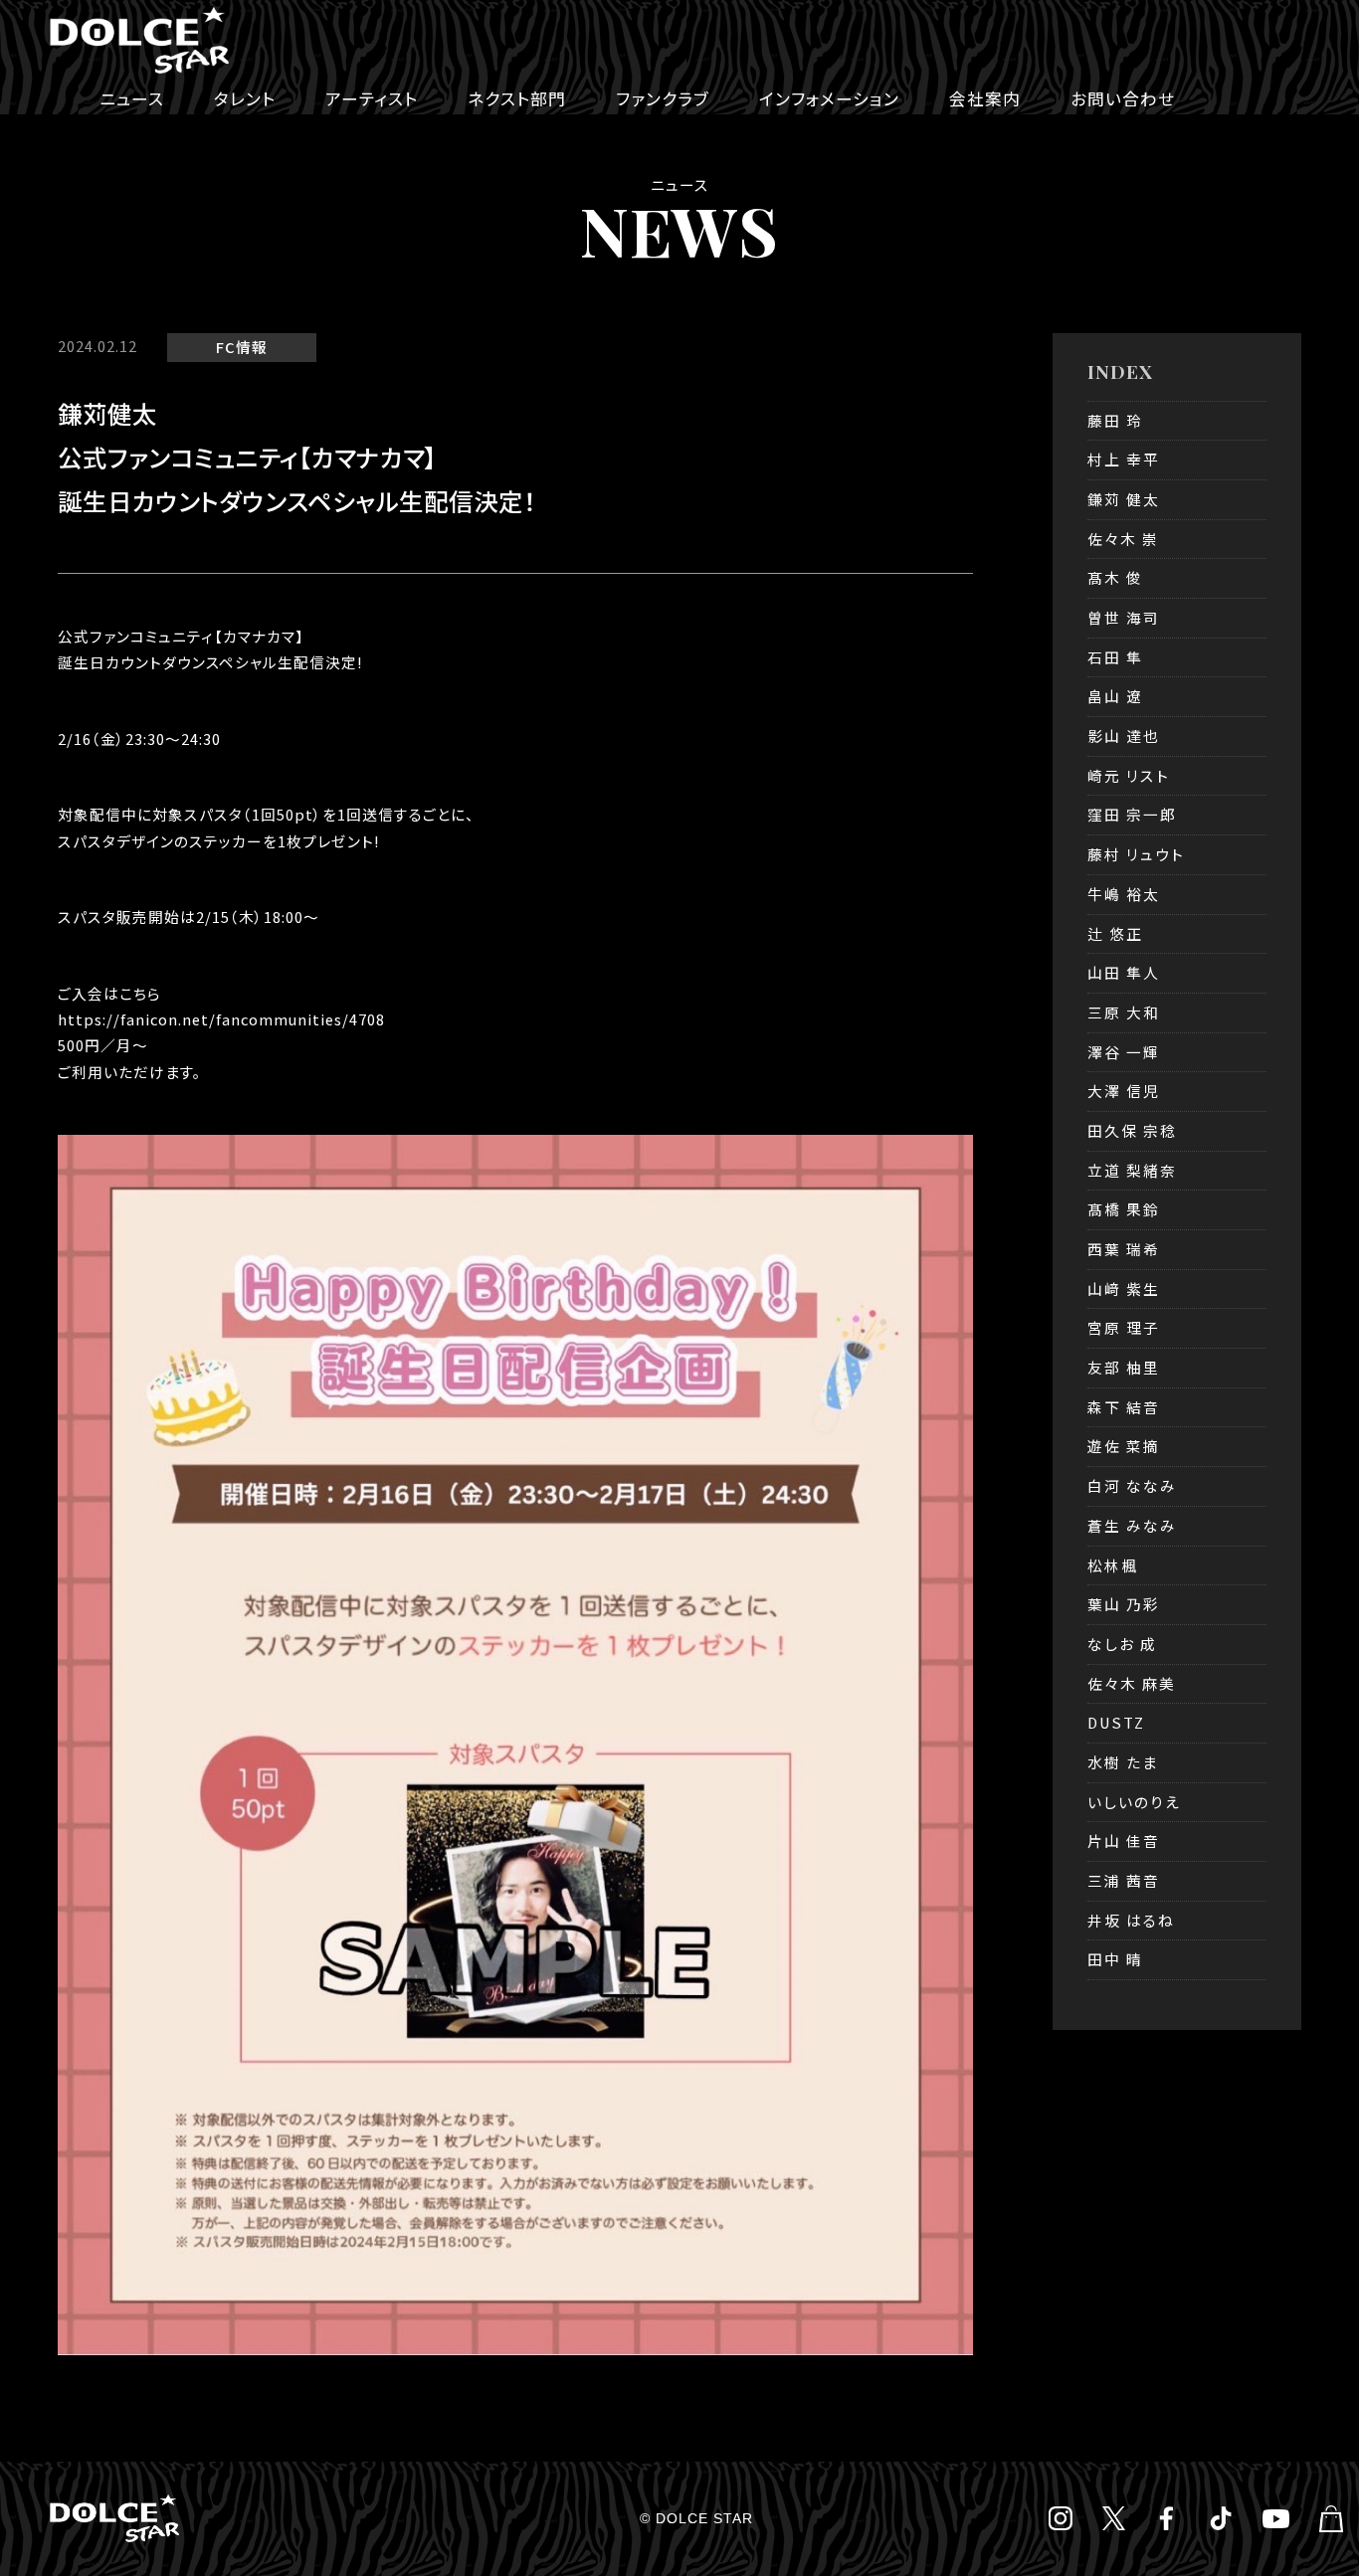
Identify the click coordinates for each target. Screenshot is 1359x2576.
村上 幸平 (1124, 459)
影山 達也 (1124, 736)
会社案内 (985, 98)
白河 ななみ (1132, 1485)
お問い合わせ (1123, 98)
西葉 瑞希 (1124, 1249)
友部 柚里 (1124, 1367)
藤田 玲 (1115, 420)
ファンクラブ (663, 98)
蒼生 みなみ (1132, 1525)
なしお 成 (1122, 1644)
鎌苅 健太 (1124, 499)
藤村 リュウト (1136, 854)
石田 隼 (1115, 657)
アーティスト (372, 98)
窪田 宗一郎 (1132, 814)
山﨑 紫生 (1124, 1288)
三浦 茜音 (1124, 1880)
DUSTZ (1116, 1722)
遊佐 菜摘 (1124, 1446)
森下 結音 (1124, 1407)
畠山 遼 (1115, 696)
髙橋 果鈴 (1124, 1209)
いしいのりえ (1134, 1802)
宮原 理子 (1124, 1327)
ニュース (132, 98)
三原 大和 (1124, 1012)
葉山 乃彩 (1124, 1604)
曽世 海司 (1124, 617)
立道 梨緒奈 (1132, 1170)
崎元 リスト (1129, 775)
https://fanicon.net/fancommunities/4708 (221, 1019)
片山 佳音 (1124, 1840)
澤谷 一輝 (1124, 1052)
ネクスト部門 (517, 98)
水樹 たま (1123, 1762)
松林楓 (1113, 1565)
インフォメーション (829, 98)
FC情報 (242, 347)
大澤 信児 (1124, 1091)
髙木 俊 (1115, 577)
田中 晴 (1115, 1959)
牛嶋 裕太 (1124, 894)
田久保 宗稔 (1132, 1130)
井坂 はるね (1131, 1920)
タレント (245, 98)
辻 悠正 (1115, 933)
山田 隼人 (1124, 972)
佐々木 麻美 (1132, 1683)
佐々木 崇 (1123, 539)
